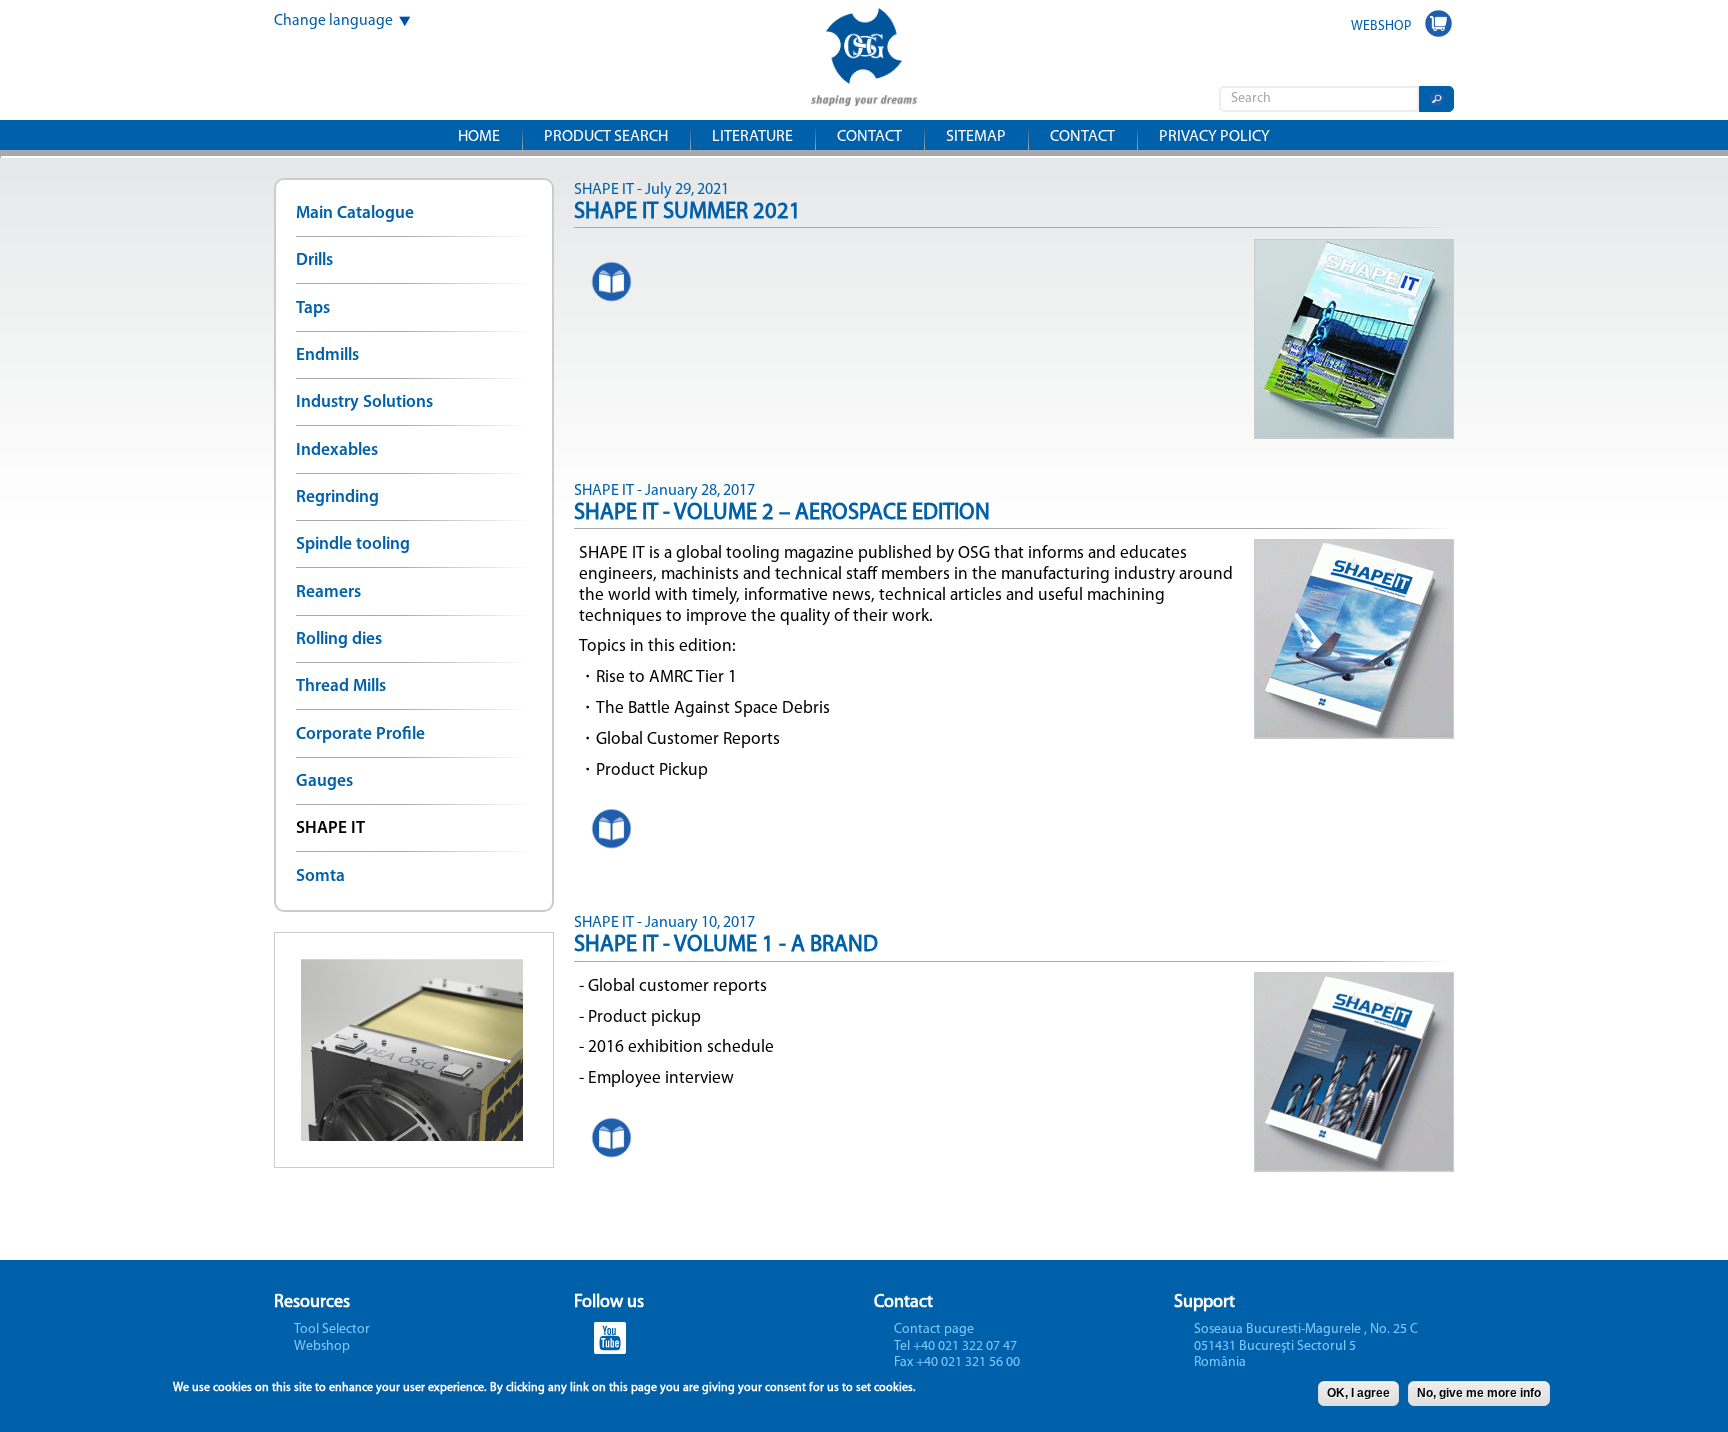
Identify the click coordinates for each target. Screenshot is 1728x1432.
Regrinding (337, 497)
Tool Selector (332, 1329)
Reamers (328, 592)
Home (479, 137)
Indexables (337, 450)
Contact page (934, 1329)
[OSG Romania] (864, 92)
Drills (314, 260)
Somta (320, 876)
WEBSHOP (1381, 26)
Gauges (324, 781)
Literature (752, 137)
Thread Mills (341, 686)
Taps (313, 308)
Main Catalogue (355, 213)
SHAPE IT (330, 828)
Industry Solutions (364, 402)
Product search (606, 137)
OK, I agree (1358, 1393)
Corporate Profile (360, 734)
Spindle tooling (353, 544)
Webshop (322, 1346)
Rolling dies (339, 639)
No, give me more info (1479, 1393)
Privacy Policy (1214, 137)
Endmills (327, 355)
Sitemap (976, 137)
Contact (869, 137)
